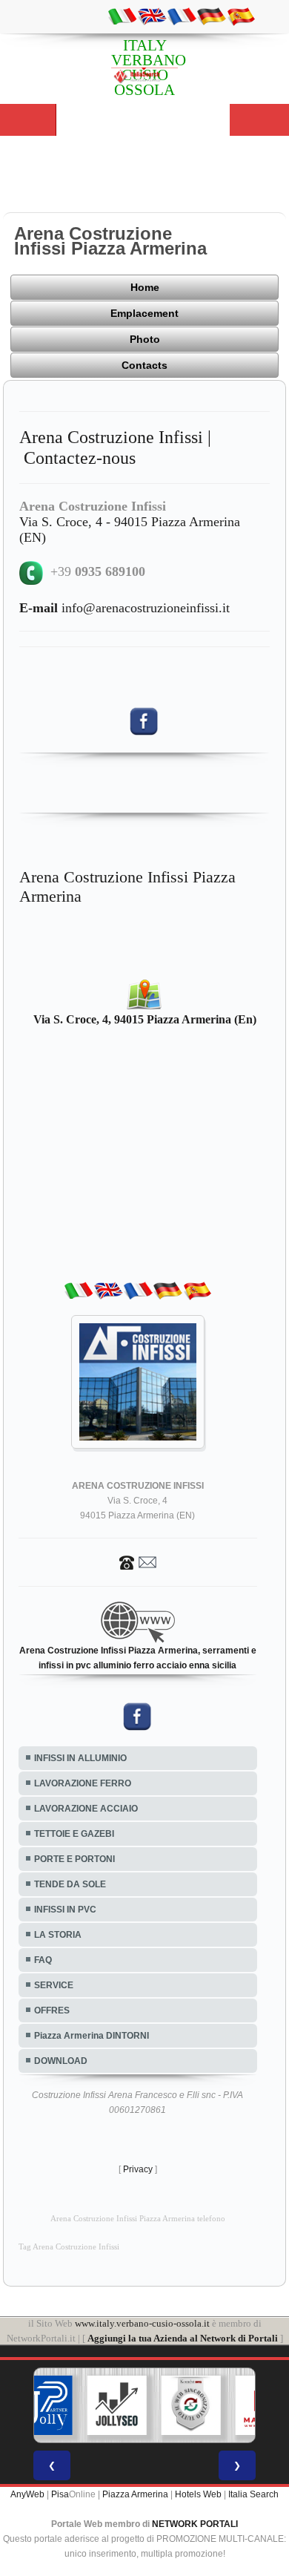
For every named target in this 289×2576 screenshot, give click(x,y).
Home (145, 287)
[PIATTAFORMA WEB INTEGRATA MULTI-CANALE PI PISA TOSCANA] (191, 2405)
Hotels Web (198, 2494)
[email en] (152, 16)
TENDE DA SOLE (70, 1884)
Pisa (60, 2494)
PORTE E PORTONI (74, 1859)
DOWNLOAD (61, 2061)
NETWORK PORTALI (195, 2524)
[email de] (211, 16)
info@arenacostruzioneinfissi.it (124, 608)
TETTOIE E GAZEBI (74, 1834)
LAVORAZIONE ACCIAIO (86, 1809)
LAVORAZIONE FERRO (83, 1783)
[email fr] (182, 16)
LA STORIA (58, 1935)
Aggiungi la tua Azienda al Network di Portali (183, 2338)
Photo (145, 339)
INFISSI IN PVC (65, 1910)
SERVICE (54, 1985)
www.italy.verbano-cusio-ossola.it (142, 2323)
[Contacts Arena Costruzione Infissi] (138, 1561)
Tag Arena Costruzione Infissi (69, 2247)
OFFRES (52, 2010)
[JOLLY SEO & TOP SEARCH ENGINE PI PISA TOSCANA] (117, 2405)
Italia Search (253, 2494)
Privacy (138, 2169)
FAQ (43, 1960)
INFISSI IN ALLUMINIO (80, 1758)
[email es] (241, 16)
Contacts (144, 365)
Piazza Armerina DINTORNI (92, 2036)
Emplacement (144, 313)
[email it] (122, 16)
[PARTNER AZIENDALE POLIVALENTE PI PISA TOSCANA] (43, 2405)
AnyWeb (27, 2494)
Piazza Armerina (135, 2494)
